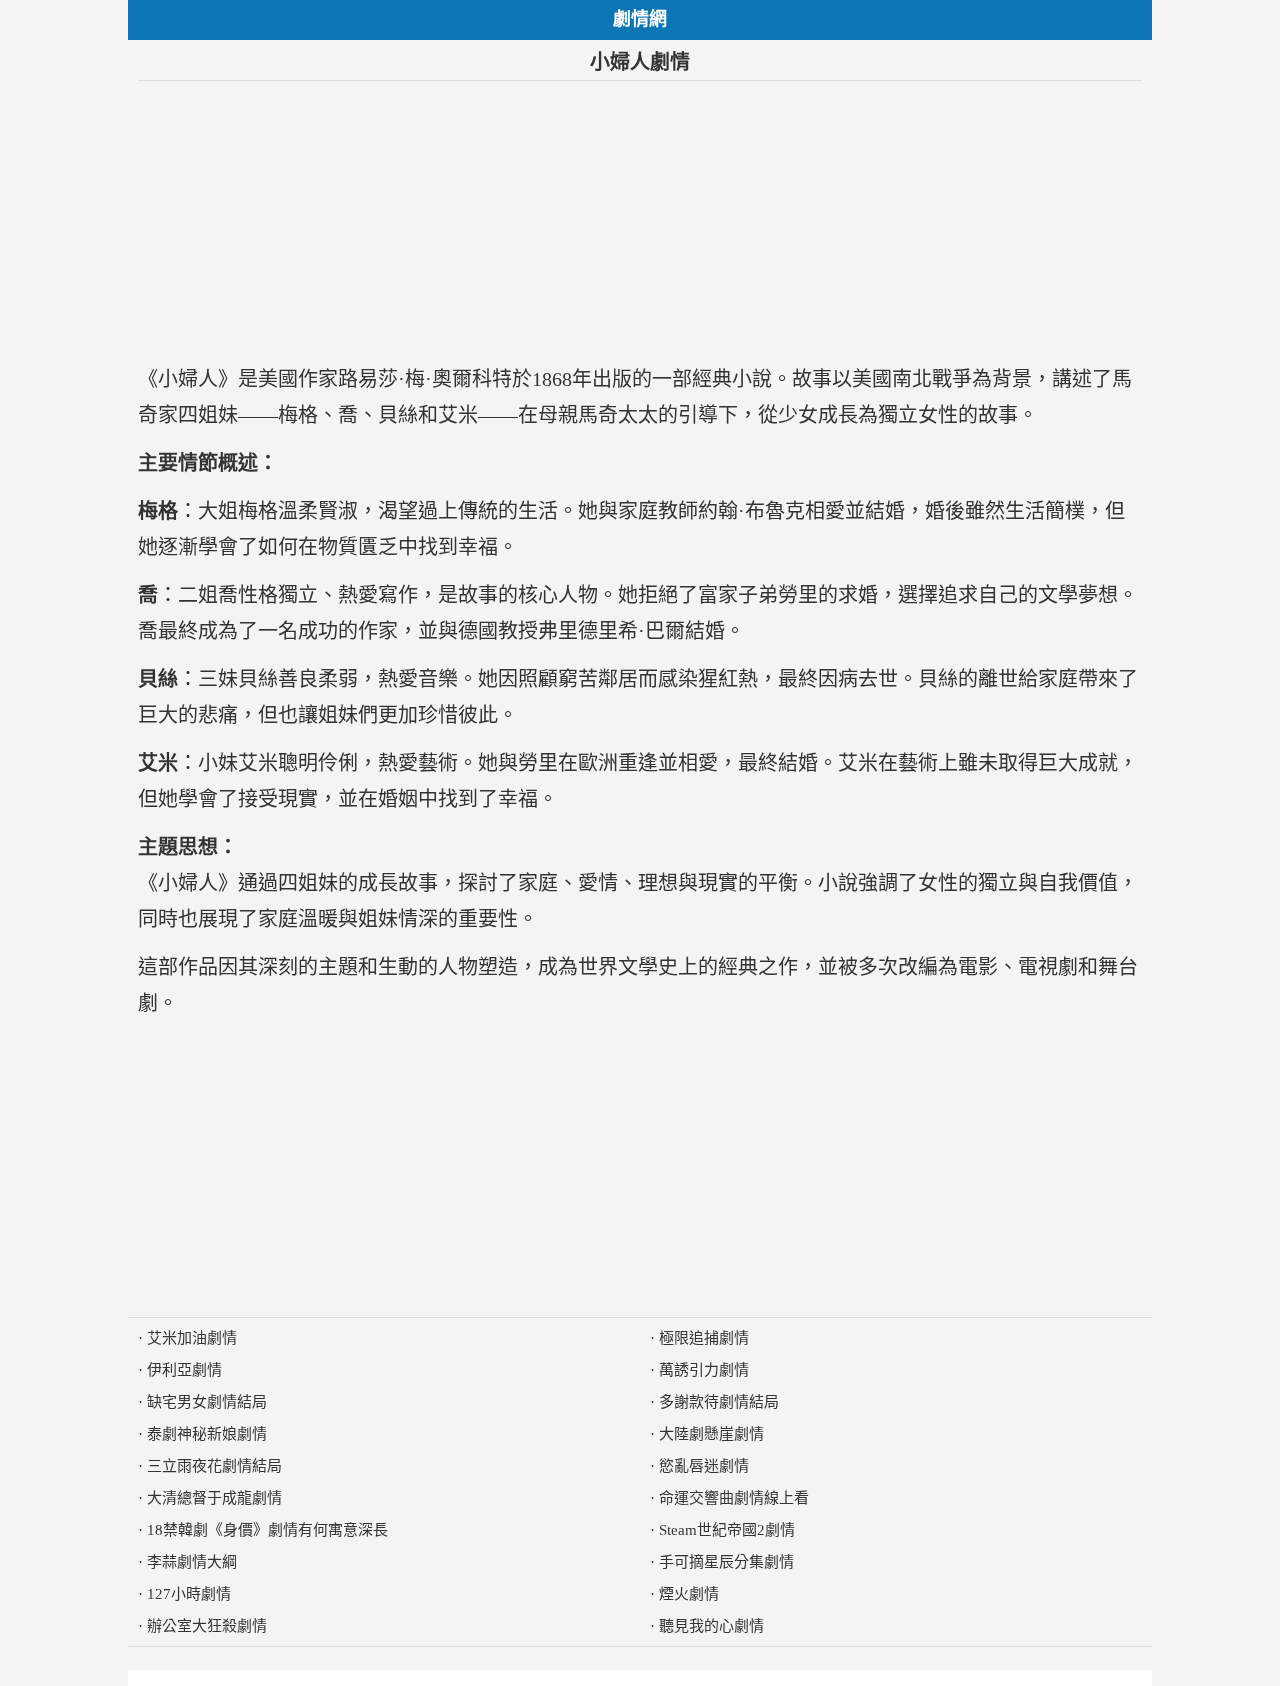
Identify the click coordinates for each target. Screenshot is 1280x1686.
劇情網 (640, 19)
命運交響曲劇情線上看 (734, 1498)
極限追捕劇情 (704, 1338)
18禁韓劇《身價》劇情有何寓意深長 (267, 1530)
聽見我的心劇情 (711, 1626)
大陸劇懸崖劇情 (711, 1434)
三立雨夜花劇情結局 (214, 1466)
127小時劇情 (189, 1594)
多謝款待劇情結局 (719, 1402)
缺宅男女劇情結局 (207, 1402)
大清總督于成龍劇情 (214, 1498)
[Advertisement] (640, 221)
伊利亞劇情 (184, 1370)
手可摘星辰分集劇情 (726, 1562)
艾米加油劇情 (192, 1338)
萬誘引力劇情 (704, 1370)
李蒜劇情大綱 (192, 1562)
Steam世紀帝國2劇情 (727, 1530)
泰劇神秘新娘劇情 (207, 1434)
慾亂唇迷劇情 (704, 1466)
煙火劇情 (689, 1594)
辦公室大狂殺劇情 (207, 1626)
